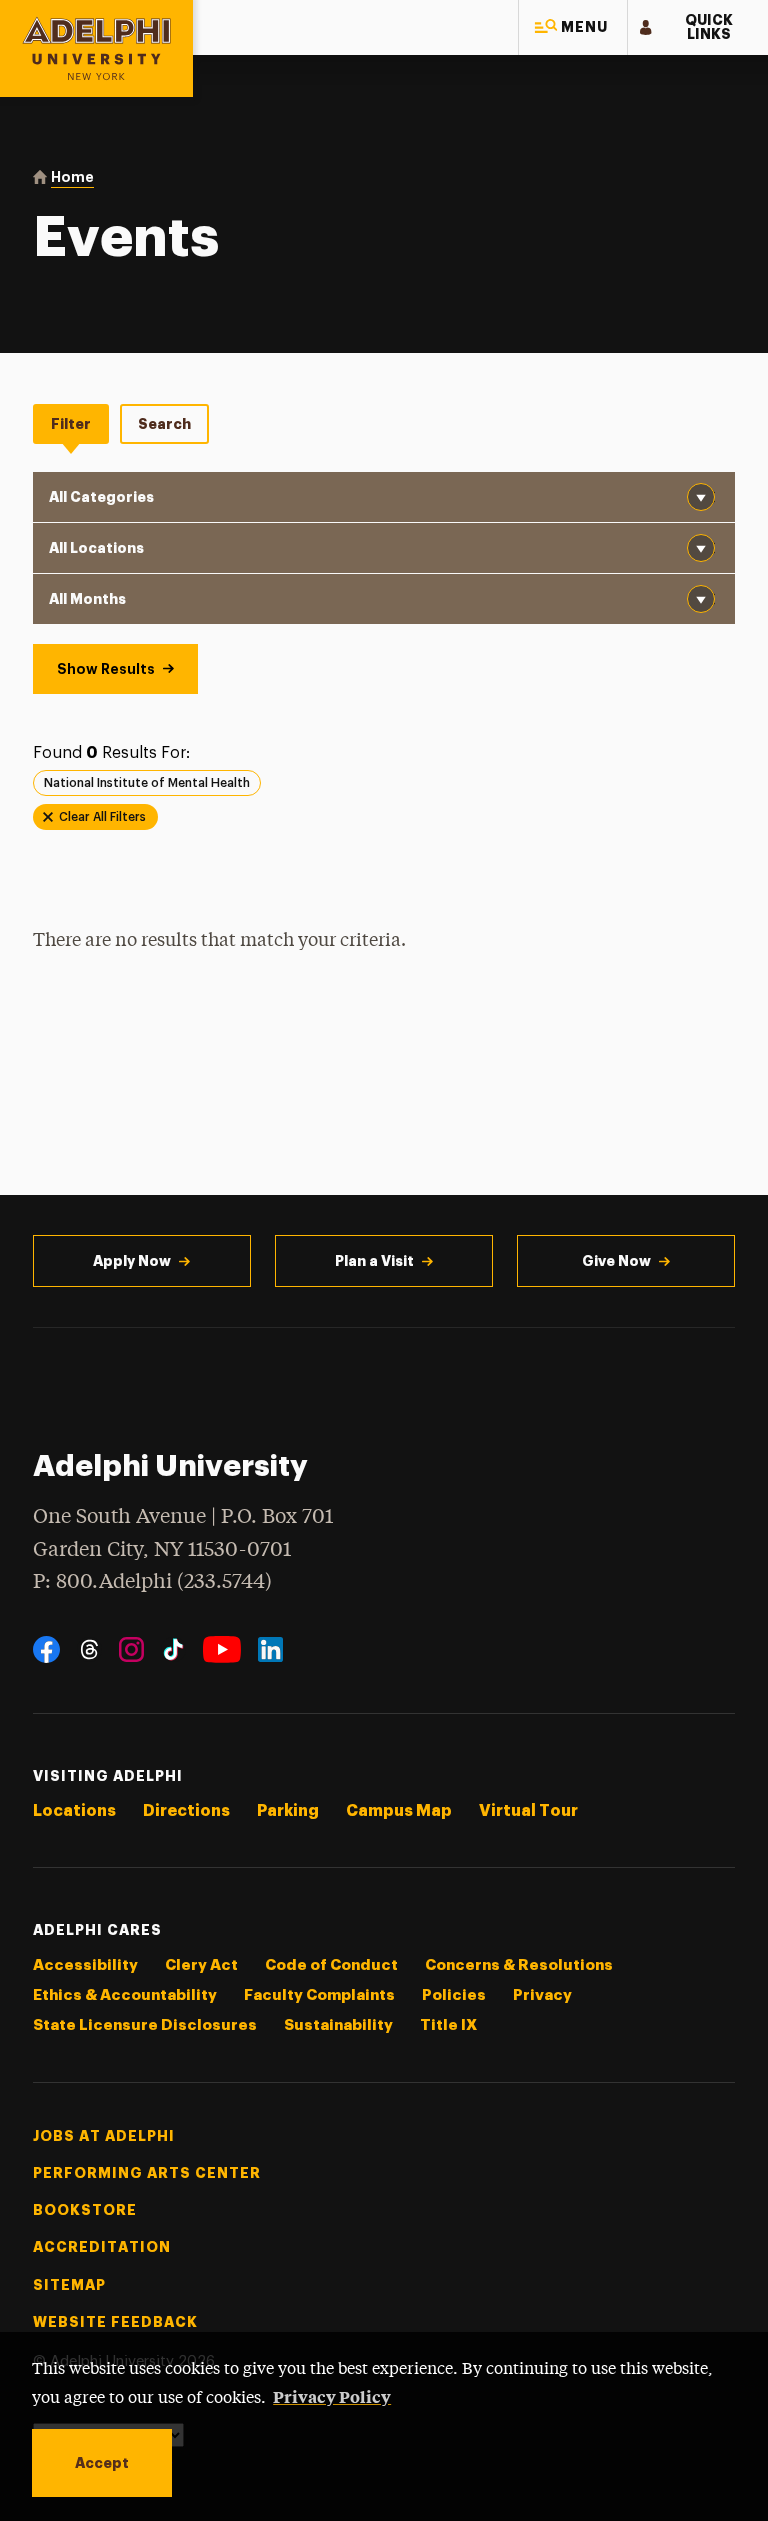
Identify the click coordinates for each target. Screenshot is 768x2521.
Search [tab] (164, 424)
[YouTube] (222, 1649)
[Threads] (89, 1649)
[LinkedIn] (270, 1649)
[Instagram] (131, 1649)
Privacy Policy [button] (332, 2396)
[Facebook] (46, 1649)
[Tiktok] (173, 1649)
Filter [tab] (71, 424)
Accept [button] (102, 2463)
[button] (573, 27)
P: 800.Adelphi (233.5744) (152, 1582)
